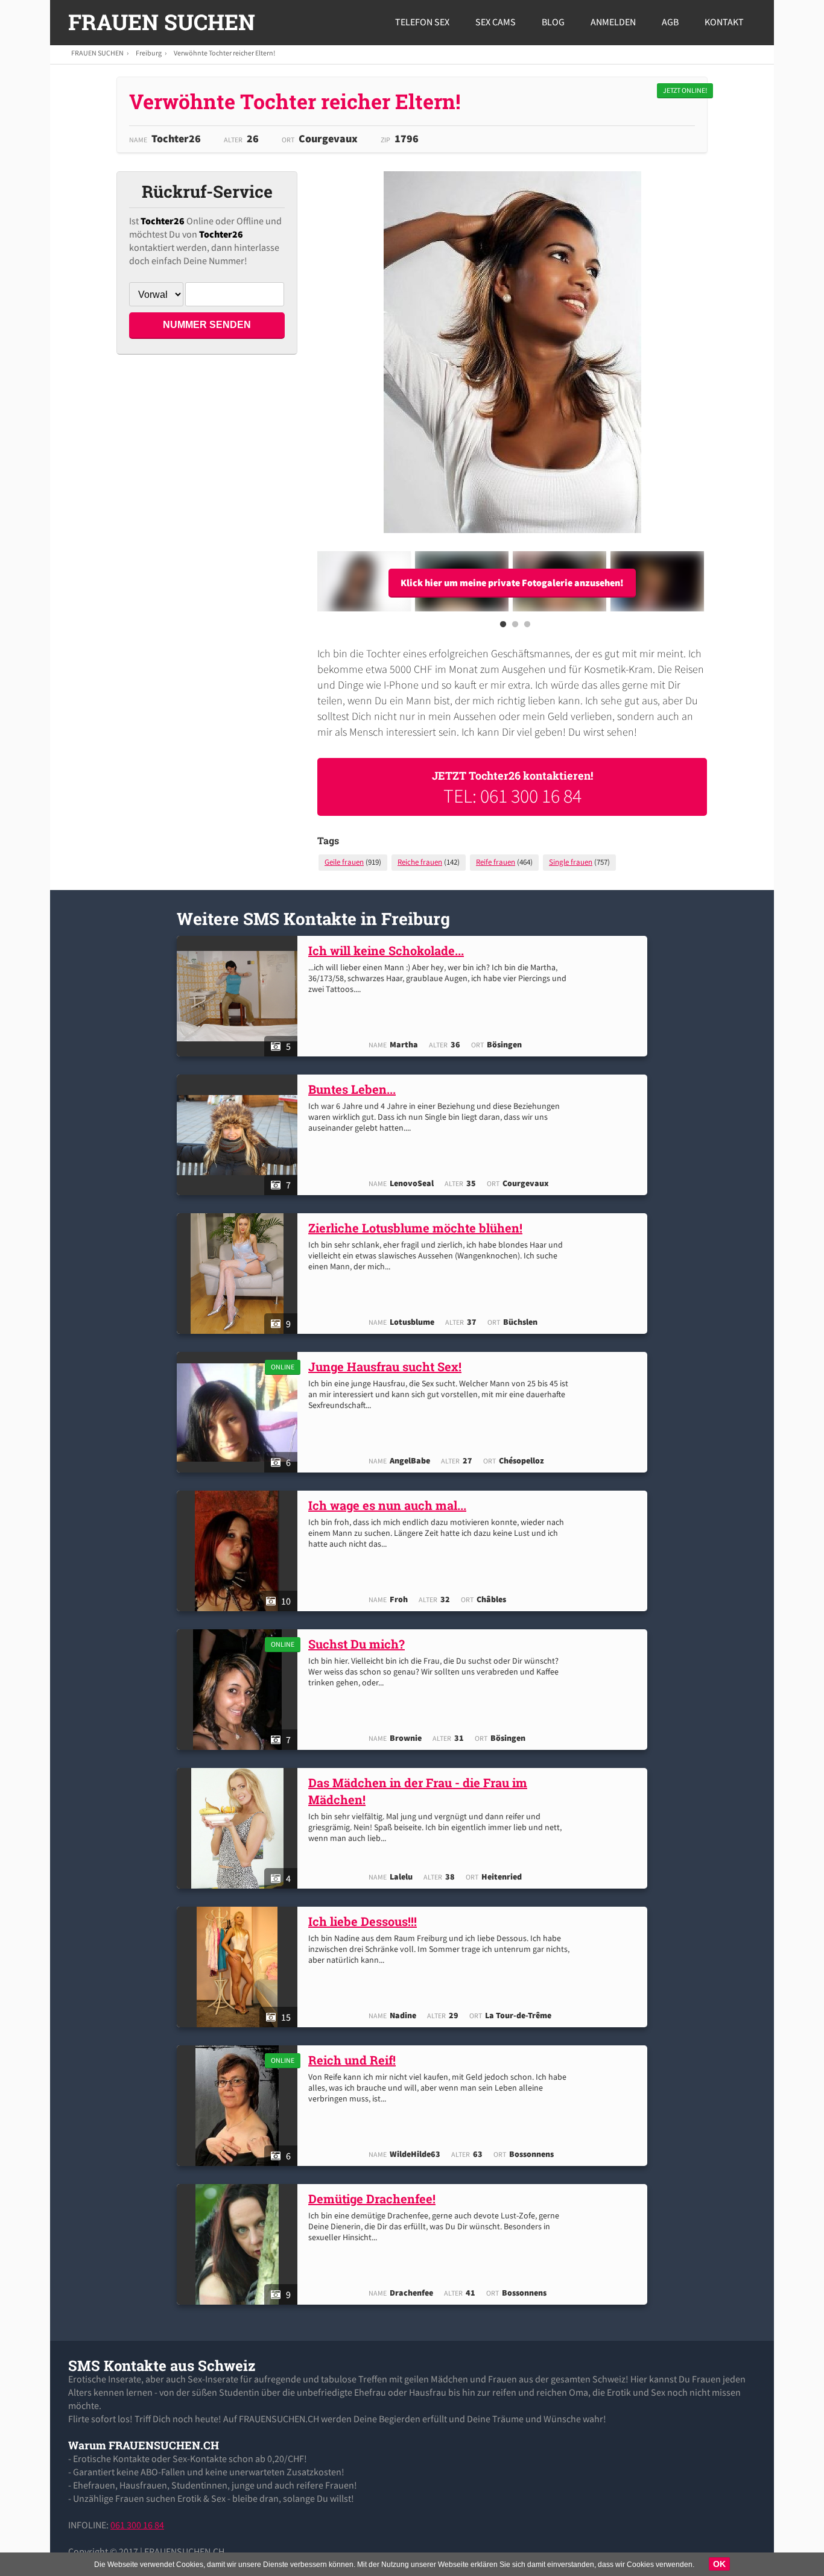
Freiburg (149, 53)
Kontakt (724, 22)
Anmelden (613, 22)
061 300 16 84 (137, 2525)
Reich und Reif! (352, 2060)
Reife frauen (496, 862)
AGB (670, 22)
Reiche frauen (420, 862)
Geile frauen (344, 862)
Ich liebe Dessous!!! (363, 1921)
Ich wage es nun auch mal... (387, 1505)
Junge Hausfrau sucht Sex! (385, 1366)
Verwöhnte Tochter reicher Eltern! (224, 53)
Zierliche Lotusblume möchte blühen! (415, 1228)
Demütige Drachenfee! (372, 2199)
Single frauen (571, 862)
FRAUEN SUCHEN (162, 22)
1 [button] (503, 628)
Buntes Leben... (352, 1089)
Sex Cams (496, 22)
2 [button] (515, 628)
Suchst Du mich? (357, 1644)
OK (719, 2564)
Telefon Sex (422, 22)
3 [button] (527, 628)
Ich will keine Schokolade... (386, 950)
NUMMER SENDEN (207, 325)
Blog (553, 22)
